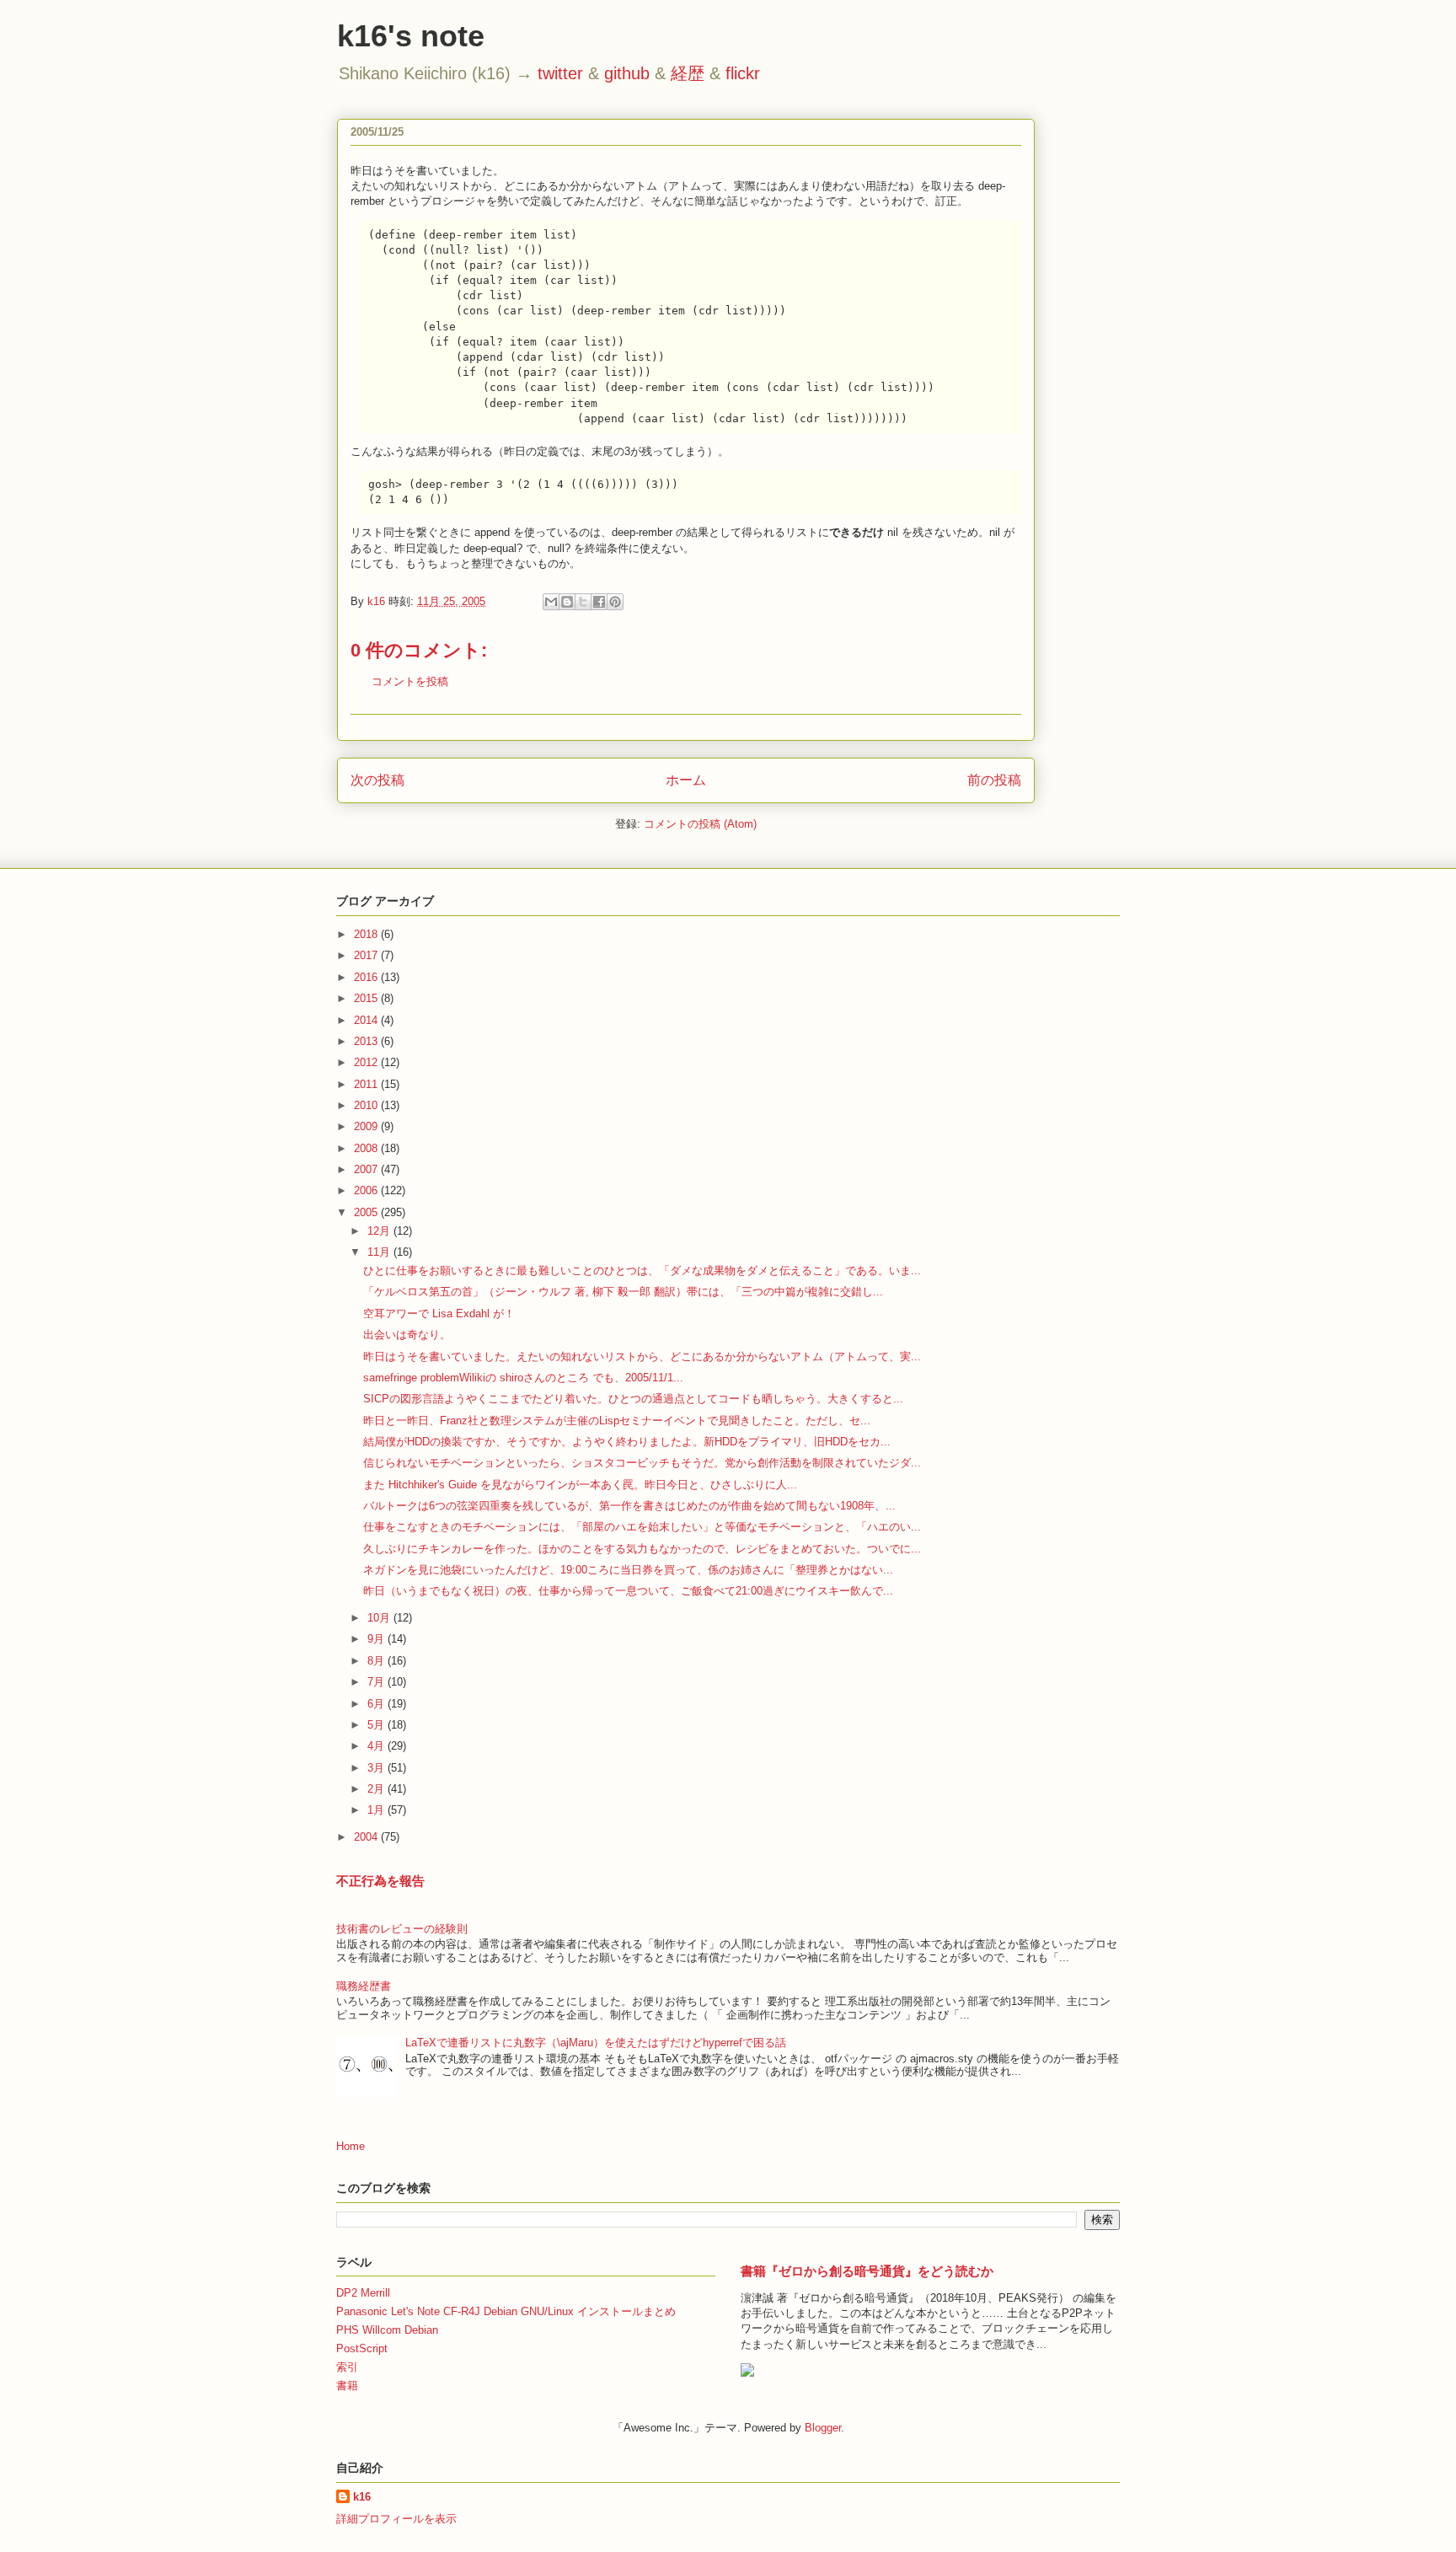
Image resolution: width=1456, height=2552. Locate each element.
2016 (367, 977)
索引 (347, 2367)
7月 (377, 1682)
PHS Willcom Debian (387, 2330)
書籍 (347, 2386)
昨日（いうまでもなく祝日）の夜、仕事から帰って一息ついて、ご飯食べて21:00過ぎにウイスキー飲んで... (628, 1591)
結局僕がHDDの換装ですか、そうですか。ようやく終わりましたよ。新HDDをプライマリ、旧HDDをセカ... (627, 1442)
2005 (367, 1212)
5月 (377, 1725)
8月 (377, 1661)
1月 (377, 1810)
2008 (367, 1148)
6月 (377, 1704)
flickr (743, 73)
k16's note (411, 36)
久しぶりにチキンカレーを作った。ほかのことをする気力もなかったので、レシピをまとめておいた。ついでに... (642, 1549)
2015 (367, 998)
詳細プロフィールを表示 (396, 2519)
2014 (367, 1020)
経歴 (688, 73)
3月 (377, 1768)
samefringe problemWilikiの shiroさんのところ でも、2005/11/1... (523, 1378)
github (627, 73)
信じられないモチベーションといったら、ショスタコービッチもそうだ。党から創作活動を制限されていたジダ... (642, 1463)
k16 (362, 2497)
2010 (367, 1105)
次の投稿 (377, 780)
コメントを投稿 (410, 681)
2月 (377, 1789)
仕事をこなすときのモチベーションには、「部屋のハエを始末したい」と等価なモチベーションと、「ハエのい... (642, 1527)
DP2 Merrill (363, 2293)
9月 (377, 1639)
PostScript (362, 2348)
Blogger (823, 2428)
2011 (367, 1084)
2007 (367, 1169)
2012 (367, 1062)
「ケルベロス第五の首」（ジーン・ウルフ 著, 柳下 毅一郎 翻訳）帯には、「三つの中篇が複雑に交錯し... (623, 1292)
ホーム (686, 780)
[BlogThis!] (567, 602)
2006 (367, 1190)
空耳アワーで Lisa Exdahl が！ (439, 1314)
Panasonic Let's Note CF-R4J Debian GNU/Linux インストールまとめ (506, 2311)
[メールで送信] (551, 602)
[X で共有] (583, 602)
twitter (560, 73)
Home (351, 2146)
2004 (367, 1837)
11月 (380, 1252)
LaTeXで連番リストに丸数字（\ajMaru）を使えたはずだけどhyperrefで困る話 (596, 2043)
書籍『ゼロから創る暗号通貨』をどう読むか (867, 2271)
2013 (367, 1041)
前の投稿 (994, 780)
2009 (367, 1126)
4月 (377, 1746)
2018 (367, 934)
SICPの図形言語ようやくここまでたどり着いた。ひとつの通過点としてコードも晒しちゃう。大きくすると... (633, 1399)
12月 (380, 1231)
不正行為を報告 (380, 1881)
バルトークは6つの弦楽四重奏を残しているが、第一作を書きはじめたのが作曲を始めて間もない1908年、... (629, 1506)
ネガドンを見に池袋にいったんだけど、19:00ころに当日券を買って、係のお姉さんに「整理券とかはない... (628, 1570)
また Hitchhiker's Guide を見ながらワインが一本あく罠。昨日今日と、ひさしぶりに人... (580, 1485)
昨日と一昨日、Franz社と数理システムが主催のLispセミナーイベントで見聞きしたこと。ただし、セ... (617, 1421)
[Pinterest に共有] (615, 602)
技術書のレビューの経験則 (402, 1929)
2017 (367, 955)
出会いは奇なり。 (407, 1335)
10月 (380, 1618)
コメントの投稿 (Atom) (700, 824)
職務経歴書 (364, 1986)
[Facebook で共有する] (599, 602)
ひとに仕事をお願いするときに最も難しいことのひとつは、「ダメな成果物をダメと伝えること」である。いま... (642, 1271)
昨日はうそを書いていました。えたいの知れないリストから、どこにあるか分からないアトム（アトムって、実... (642, 1356)
